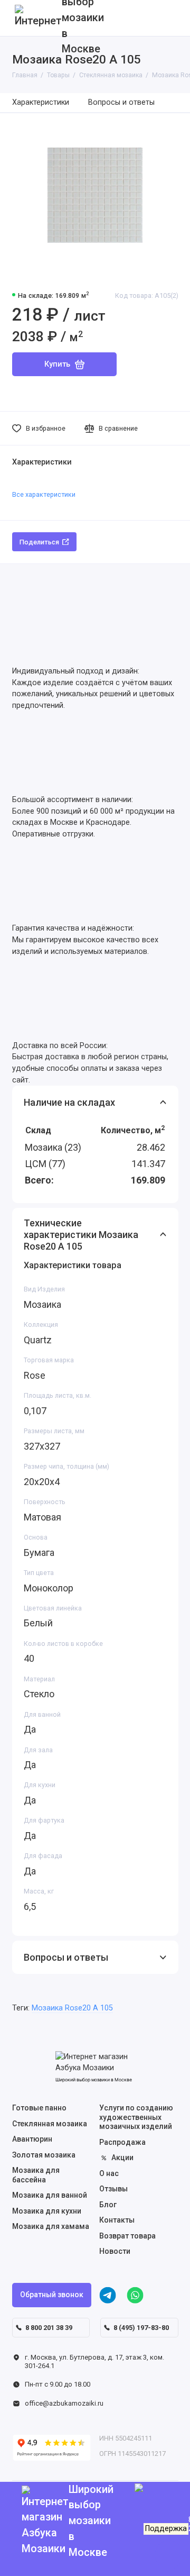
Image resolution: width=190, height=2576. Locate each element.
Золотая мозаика (44, 2155)
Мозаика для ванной (50, 2195)
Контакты (117, 2220)
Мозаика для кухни (47, 2211)
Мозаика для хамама (51, 2226)
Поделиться (39, 542)
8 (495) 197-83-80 (141, 2328)
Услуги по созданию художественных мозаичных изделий (136, 2117)
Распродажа (122, 2142)
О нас (109, 2173)
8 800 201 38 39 (49, 2328)
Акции (122, 2158)
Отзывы (113, 2189)
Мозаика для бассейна (36, 2175)
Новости (115, 2251)
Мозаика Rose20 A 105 (72, 2008)
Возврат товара (127, 2236)
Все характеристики (44, 494)
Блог (108, 2205)
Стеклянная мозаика (50, 2124)
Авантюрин (32, 2139)
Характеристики (41, 102)
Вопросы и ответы (121, 102)
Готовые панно (39, 2108)
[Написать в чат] (169, 2555)
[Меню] (18, 18)
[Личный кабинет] (168, 18)
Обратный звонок (52, 2295)
